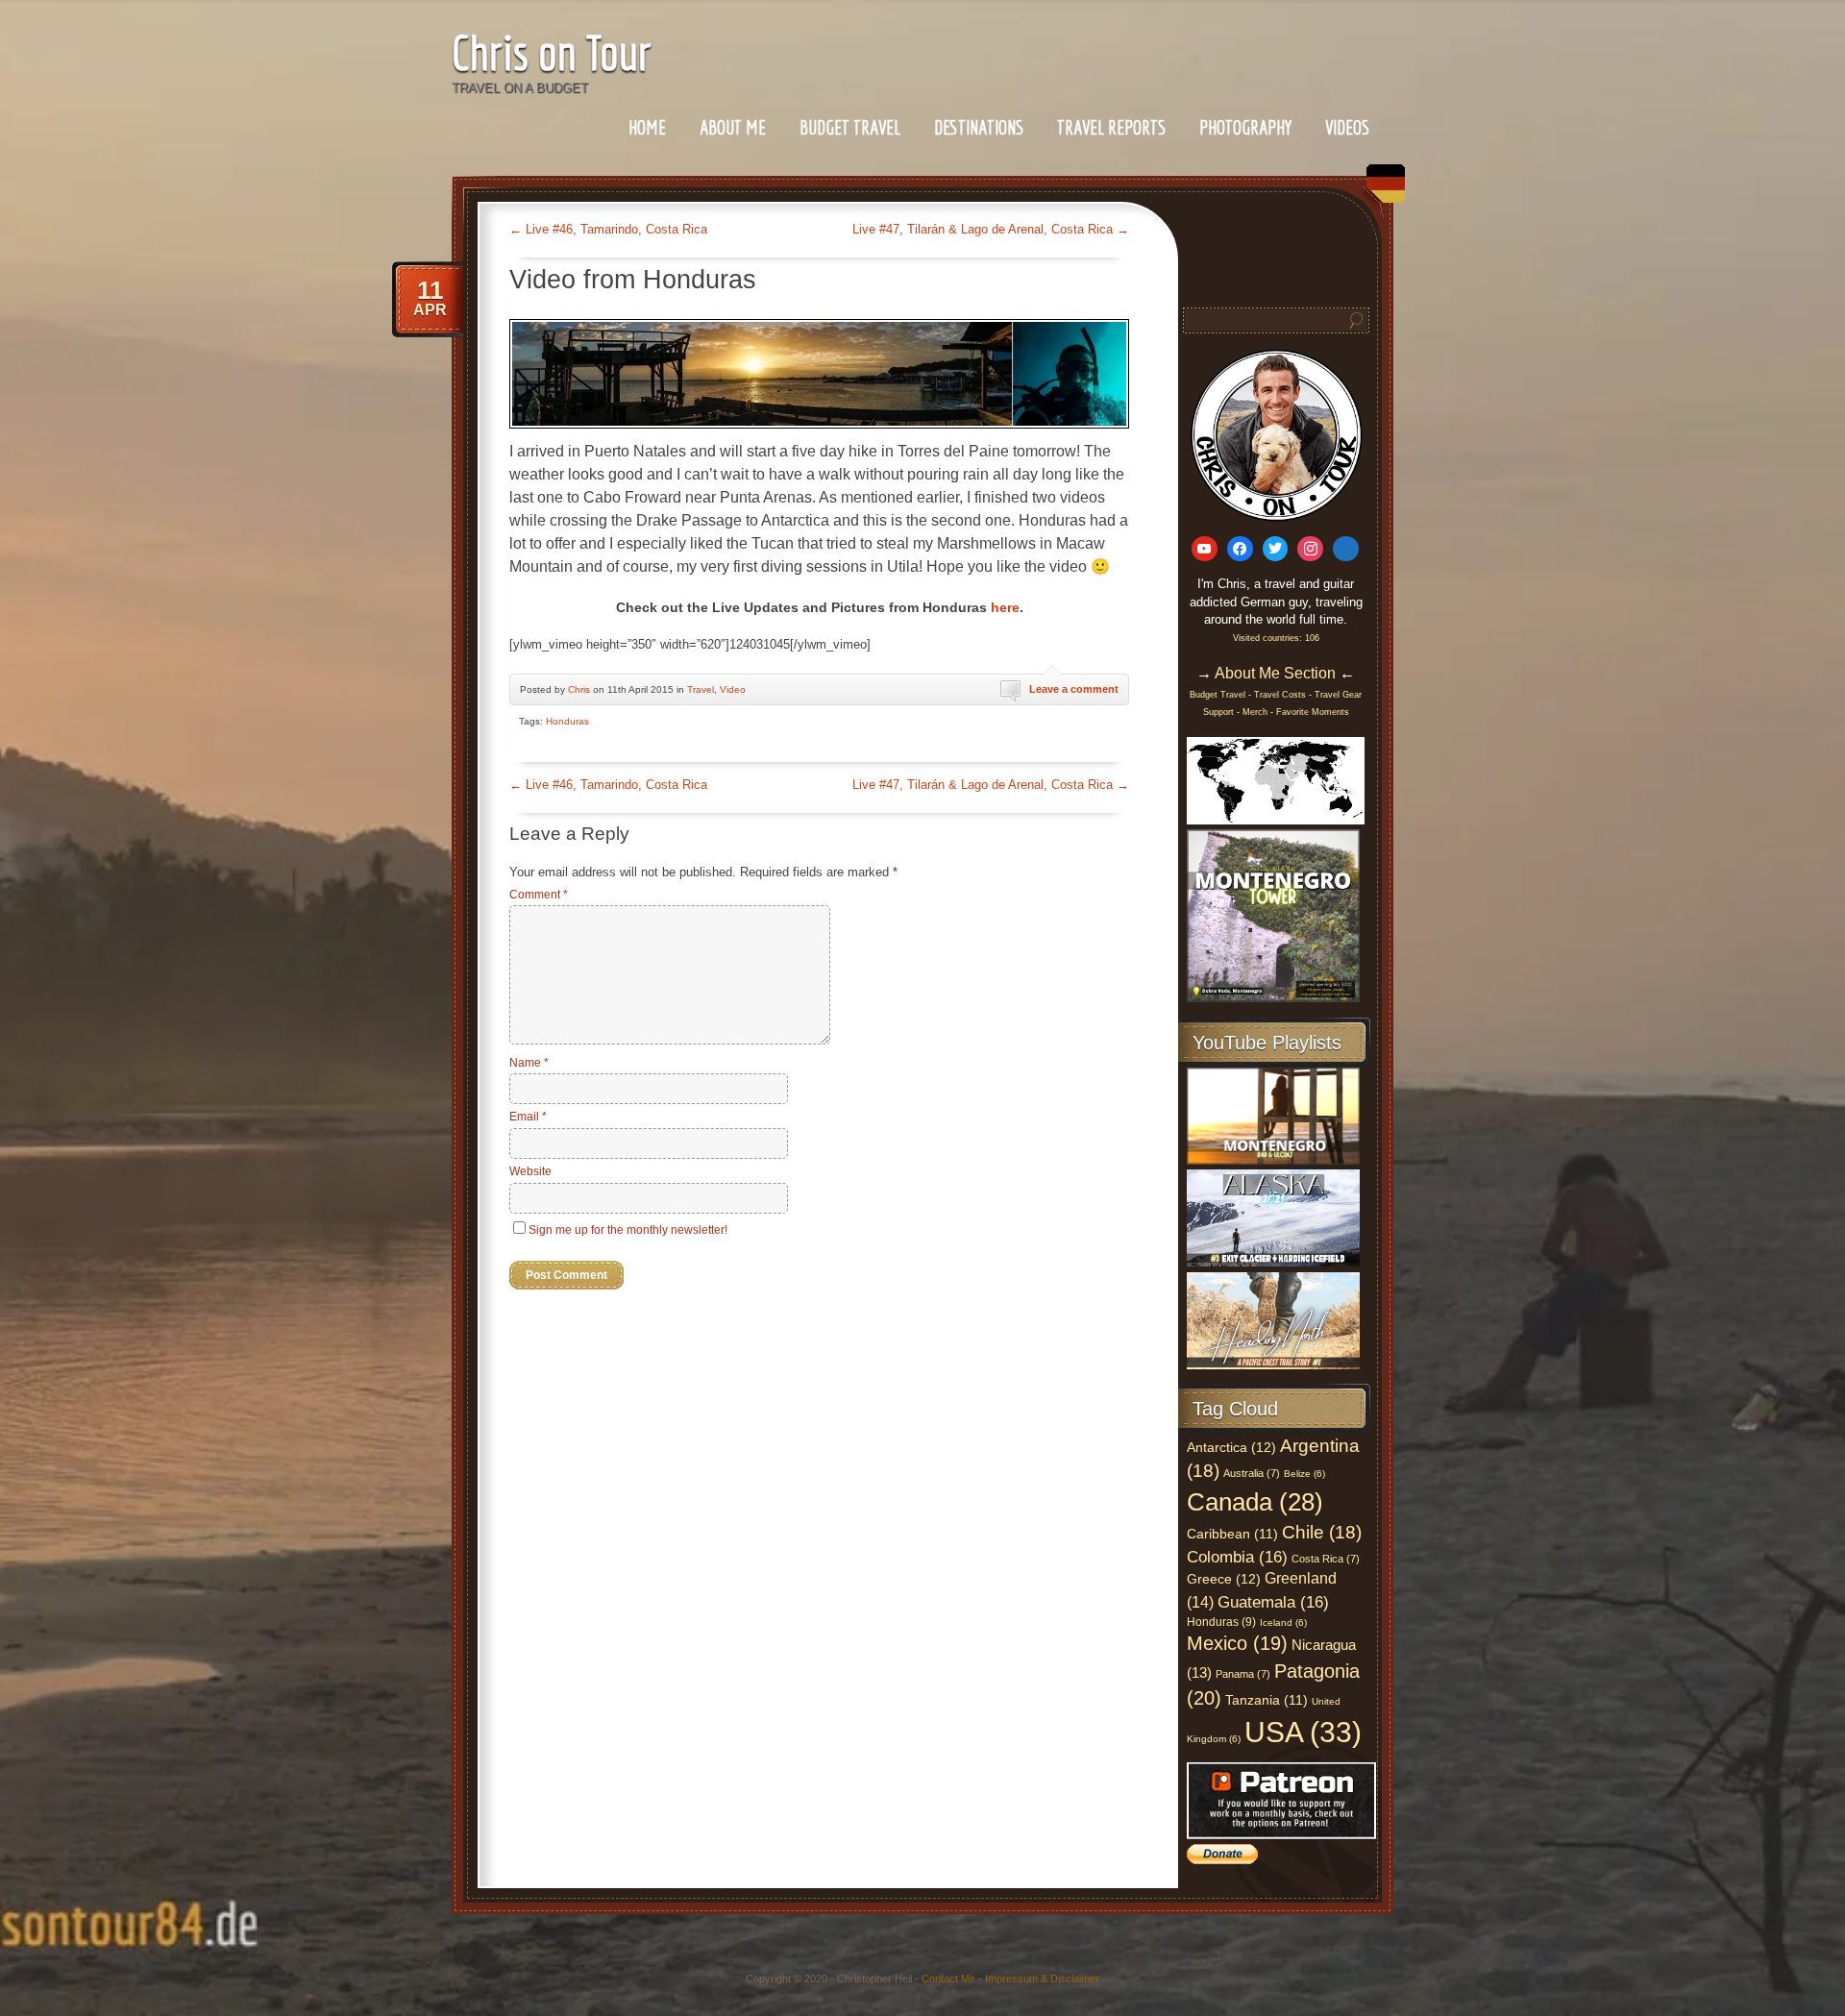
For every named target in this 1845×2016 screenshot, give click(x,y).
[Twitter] (1276, 549)
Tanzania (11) (1267, 1700)
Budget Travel (850, 127)
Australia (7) (1252, 1473)
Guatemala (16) (1273, 1602)
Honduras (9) (1221, 1622)
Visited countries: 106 (1276, 638)
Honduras (567, 721)
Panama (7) (1243, 1674)
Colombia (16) (1237, 1557)
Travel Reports (1111, 127)
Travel (701, 689)
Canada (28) (1255, 1502)
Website (530, 1171)
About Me (733, 127)
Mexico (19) (1237, 1643)
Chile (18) (1322, 1532)
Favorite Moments (1313, 712)
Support (1220, 712)
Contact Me (948, 1979)
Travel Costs (1280, 695)
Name (529, 1063)
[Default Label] (1205, 549)
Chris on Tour (552, 52)
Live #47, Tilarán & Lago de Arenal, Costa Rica (991, 229)
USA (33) (1303, 1732)
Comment (539, 895)
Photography (1245, 127)
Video (733, 689)
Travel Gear (1338, 695)
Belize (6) (1304, 1474)
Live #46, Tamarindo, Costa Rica (608, 229)
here (1005, 607)
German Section (1381, 191)
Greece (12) (1224, 1579)
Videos (1347, 127)
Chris (579, 689)
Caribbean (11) (1232, 1534)
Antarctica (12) (1231, 1447)
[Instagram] (1310, 549)
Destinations (979, 127)
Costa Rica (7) (1326, 1559)
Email (528, 1117)
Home (647, 127)
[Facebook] (1240, 549)
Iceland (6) (1283, 1623)
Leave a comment (1074, 689)
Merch (1255, 712)
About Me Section (1275, 673)
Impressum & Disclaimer (1042, 1979)
